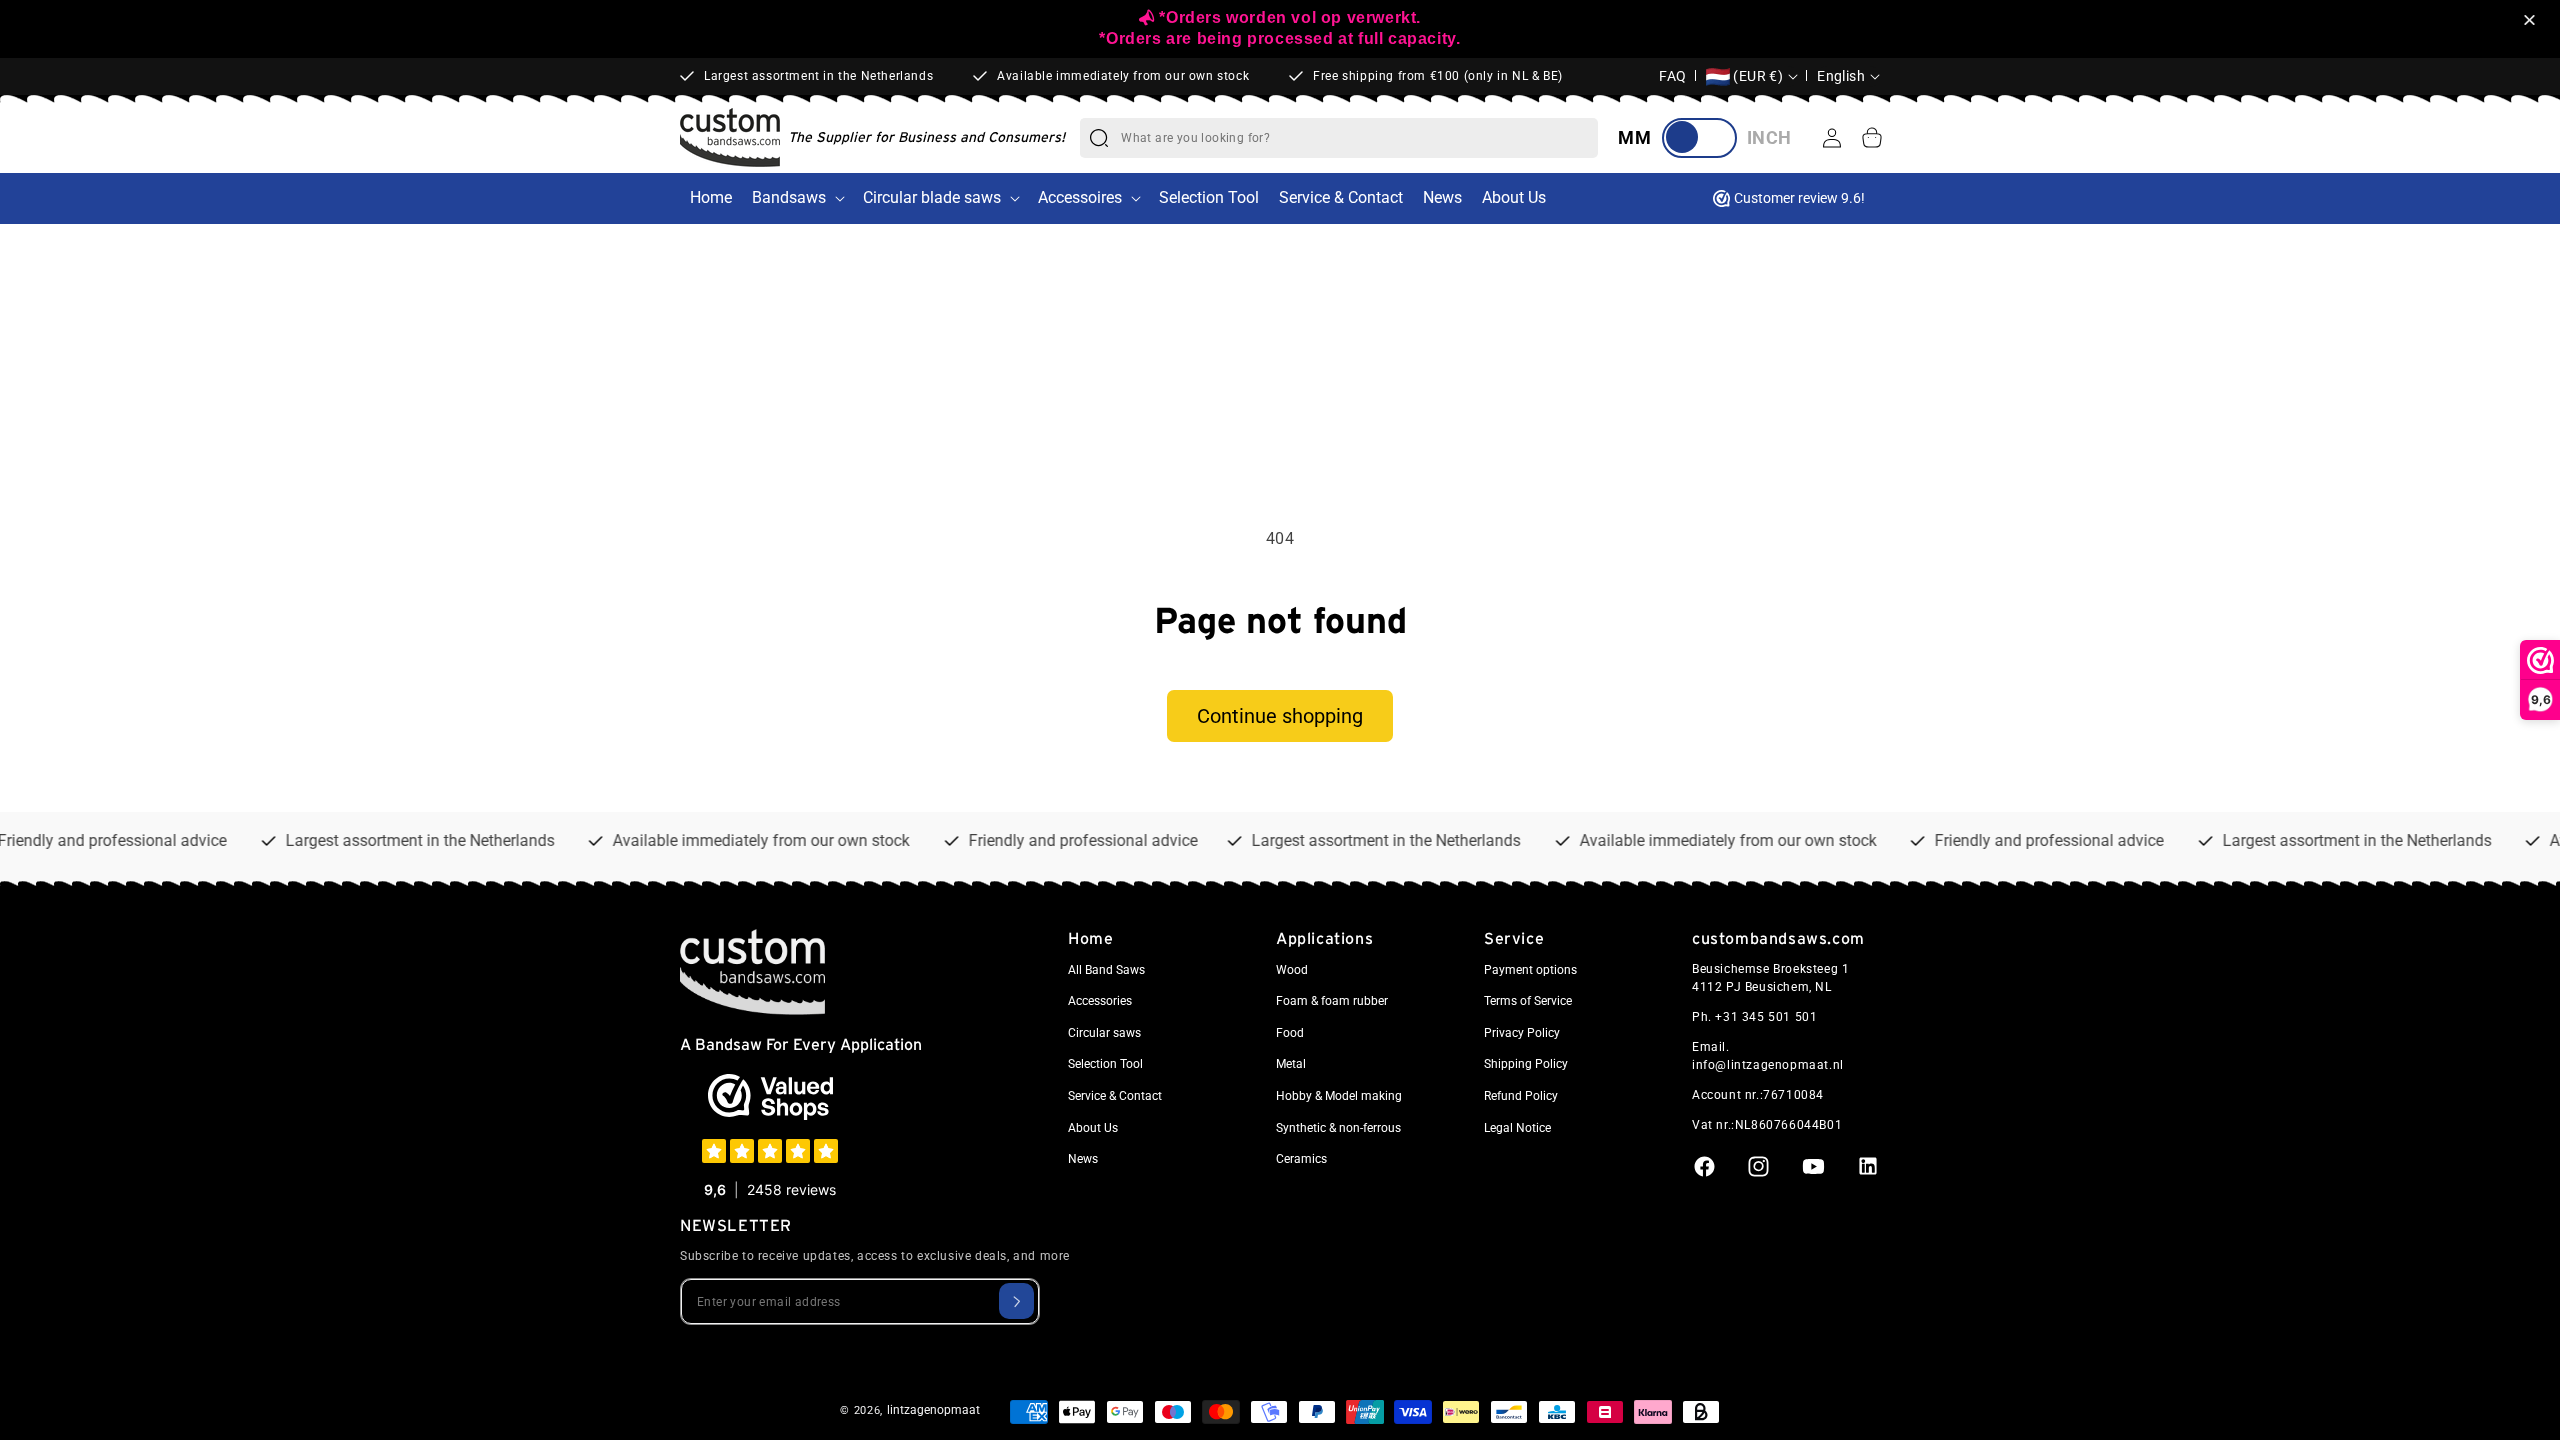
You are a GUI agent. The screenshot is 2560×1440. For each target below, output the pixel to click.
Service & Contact (1115, 1096)
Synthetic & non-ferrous (1338, 1128)
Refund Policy (1521, 1096)
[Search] (1099, 138)
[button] (2532, 21)
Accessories (1100, 1001)
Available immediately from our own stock (1123, 76)
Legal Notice (1517, 1128)
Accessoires (1080, 197)
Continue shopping (1280, 716)
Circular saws (1104, 1033)
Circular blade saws (932, 197)
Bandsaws (789, 197)
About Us (1093, 1128)
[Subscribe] (1016, 1301)
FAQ (1673, 76)
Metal (1291, 1064)
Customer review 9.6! (1799, 198)
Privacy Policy (1522, 1033)
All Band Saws (1106, 970)
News (1083, 1159)
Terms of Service (1528, 1001)
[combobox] (1359, 138)
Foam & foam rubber (1332, 1001)
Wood (1292, 970)
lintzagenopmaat (933, 1410)
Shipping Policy (1526, 1064)
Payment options (1530, 970)
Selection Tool (1105, 1064)
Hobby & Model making (1339, 1096)
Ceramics (1301, 1159)
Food (1290, 1033)
